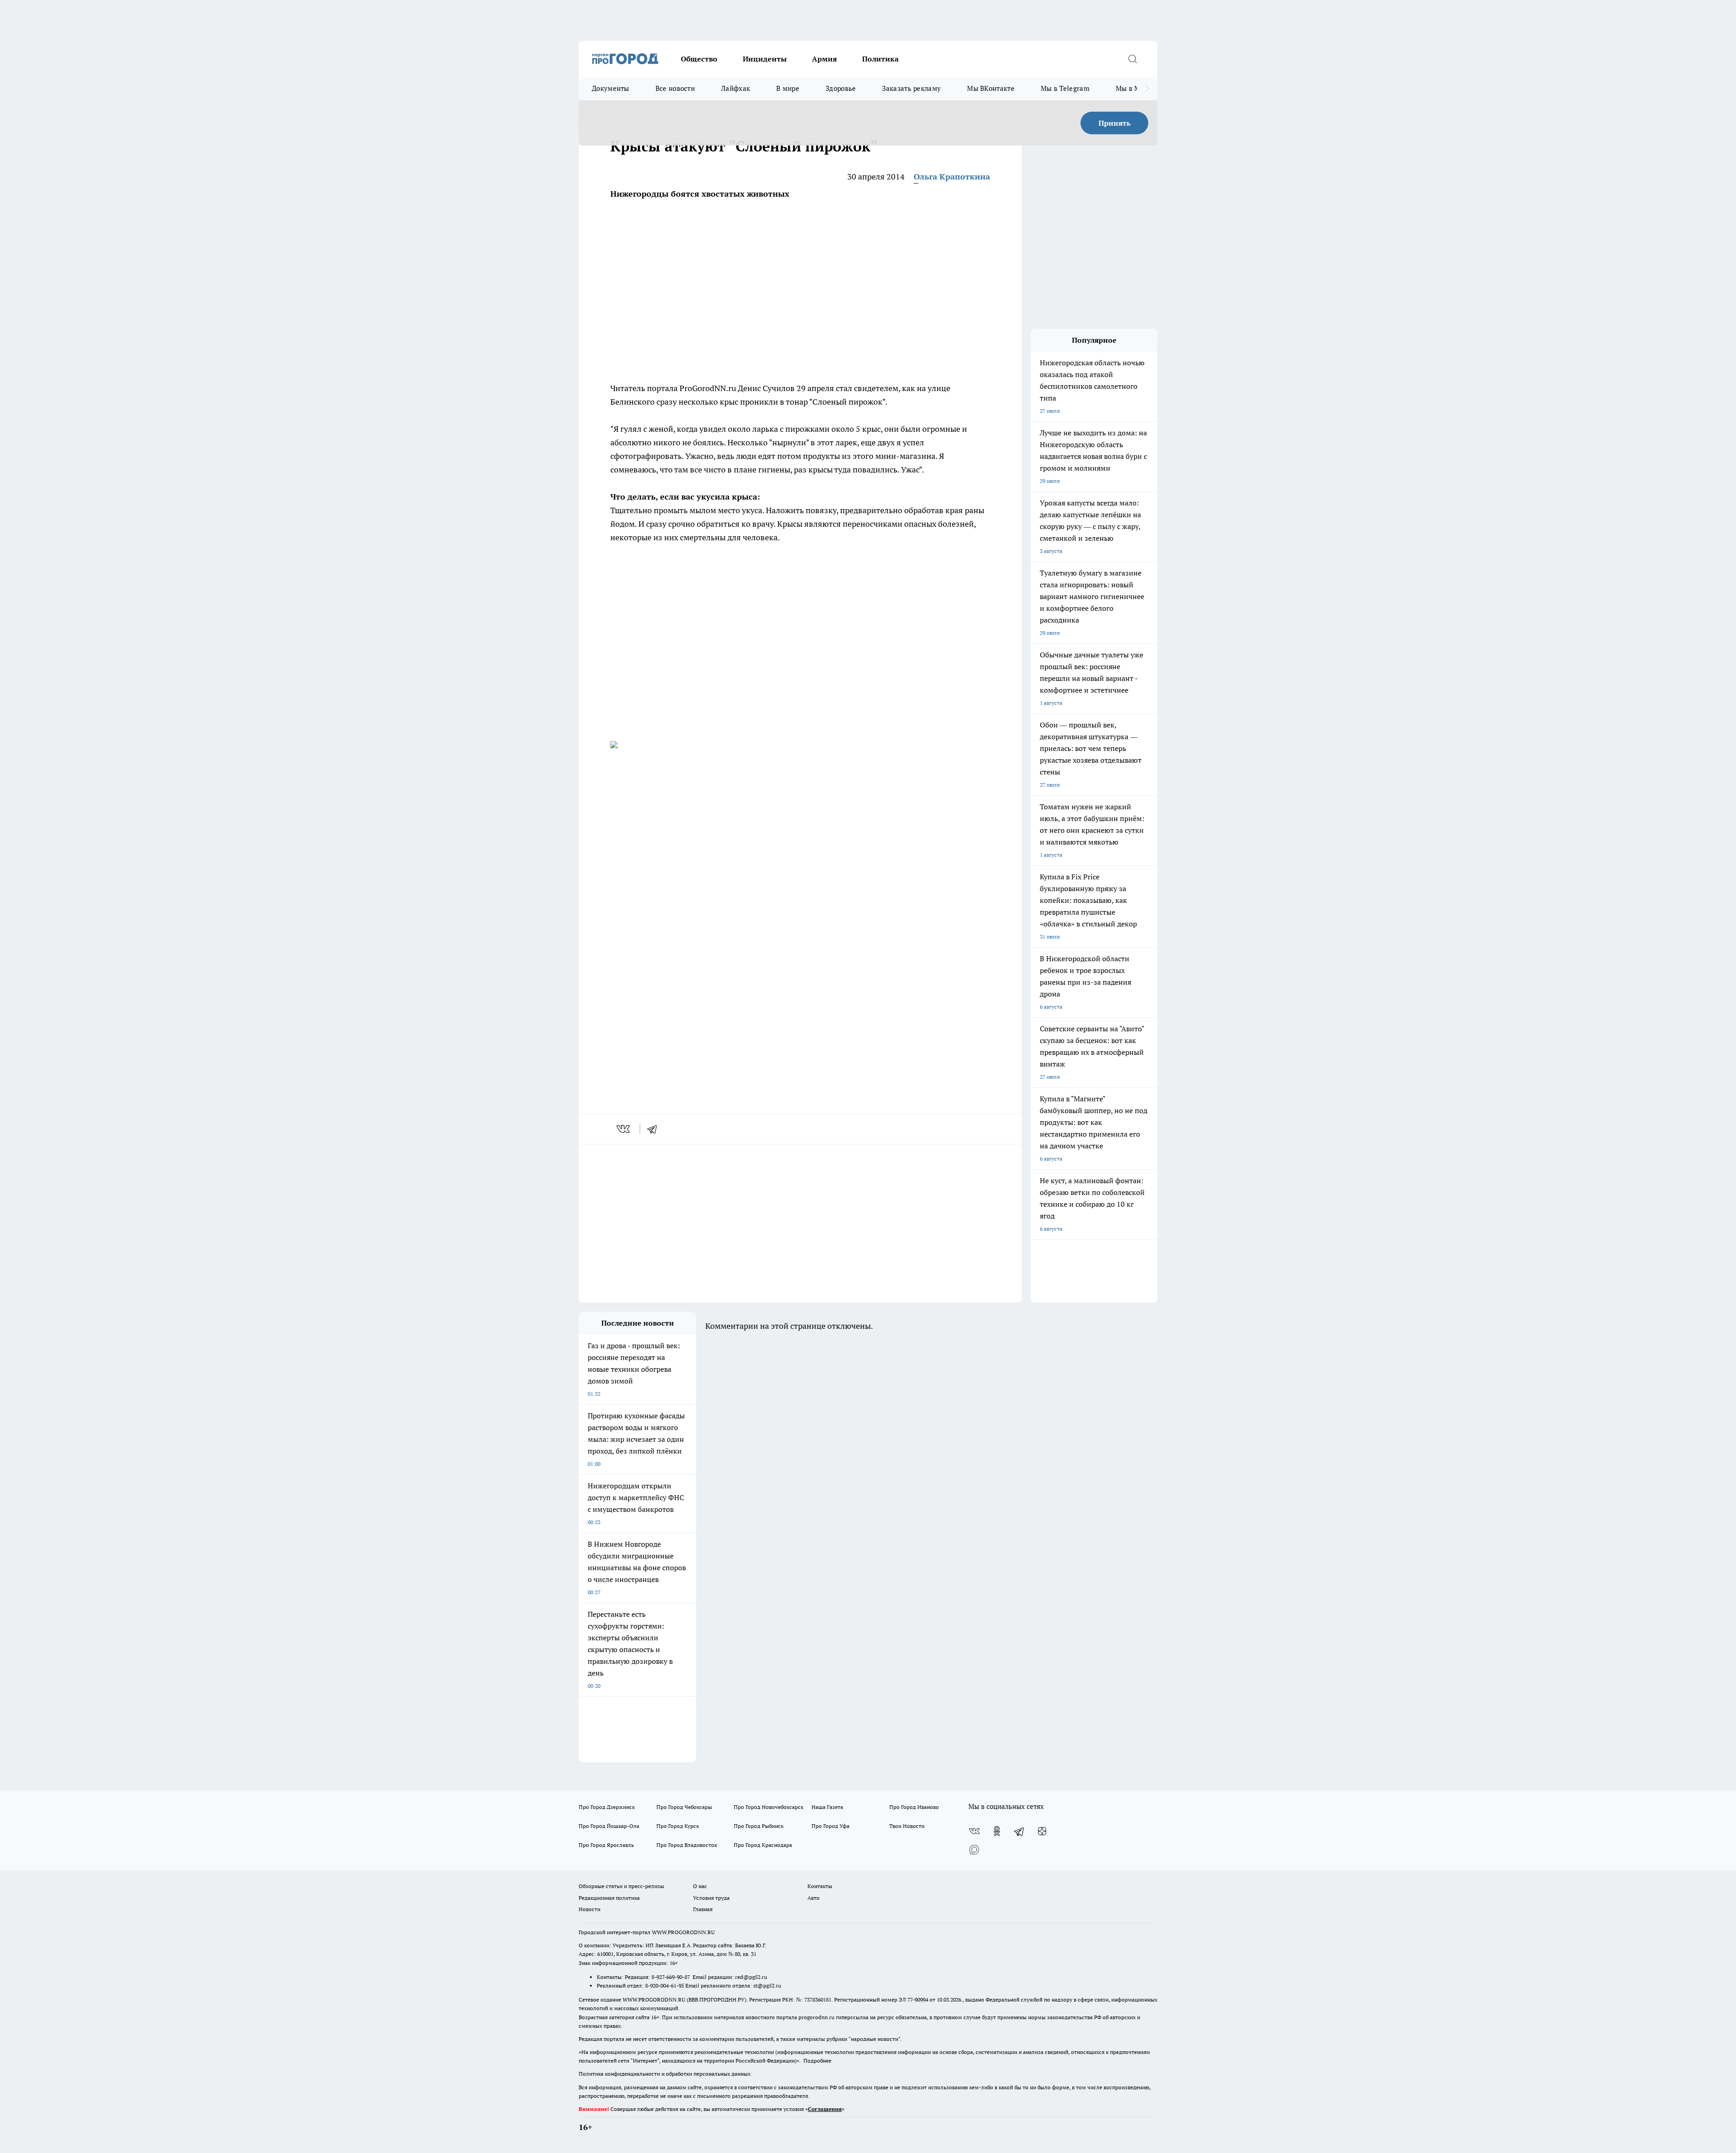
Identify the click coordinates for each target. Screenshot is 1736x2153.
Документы (611, 88)
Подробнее (817, 2061)
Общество (699, 59)
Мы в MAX (1133, 88)
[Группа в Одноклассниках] (997, 1831)
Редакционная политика (609, 1898)
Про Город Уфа (830, 1826)
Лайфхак (736, 88)
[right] (1147, 89)
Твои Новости (907, 1826)
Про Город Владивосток (687, 1845)
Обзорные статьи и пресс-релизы (621, 1886)
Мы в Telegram (1065, 88)
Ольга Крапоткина (952, 177)
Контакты (820, 1886)
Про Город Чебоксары (684, 1807)
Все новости (675, 88)
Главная (703, 1909)
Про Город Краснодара (763, 1845)
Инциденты (765, 59)
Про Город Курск (678, 1826)
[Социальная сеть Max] (974, 1849)
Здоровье (841, 88)
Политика (880, 59)
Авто (814, 1898)
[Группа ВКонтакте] (974, 1831)
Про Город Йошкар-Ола (609, 1826)
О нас (700, 1886)
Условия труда (711, 1898)
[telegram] (655, 1129)
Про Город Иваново (914, 1807)
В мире (788, 88)
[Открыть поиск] (1132, 59)
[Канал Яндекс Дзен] (1042, 1831)
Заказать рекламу (911, 88)
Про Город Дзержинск (607, 1807)
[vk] (624, 1129)
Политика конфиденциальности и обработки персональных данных (665, 2074)
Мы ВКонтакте (991, 88)
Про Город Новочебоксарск (769, 1807)
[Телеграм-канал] (1019, 1831)
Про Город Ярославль (606, 1845)
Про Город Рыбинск (759, 1826)
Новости (590, 1909)
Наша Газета (827, 1807)
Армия (824, 59)
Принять (1115, 123)
